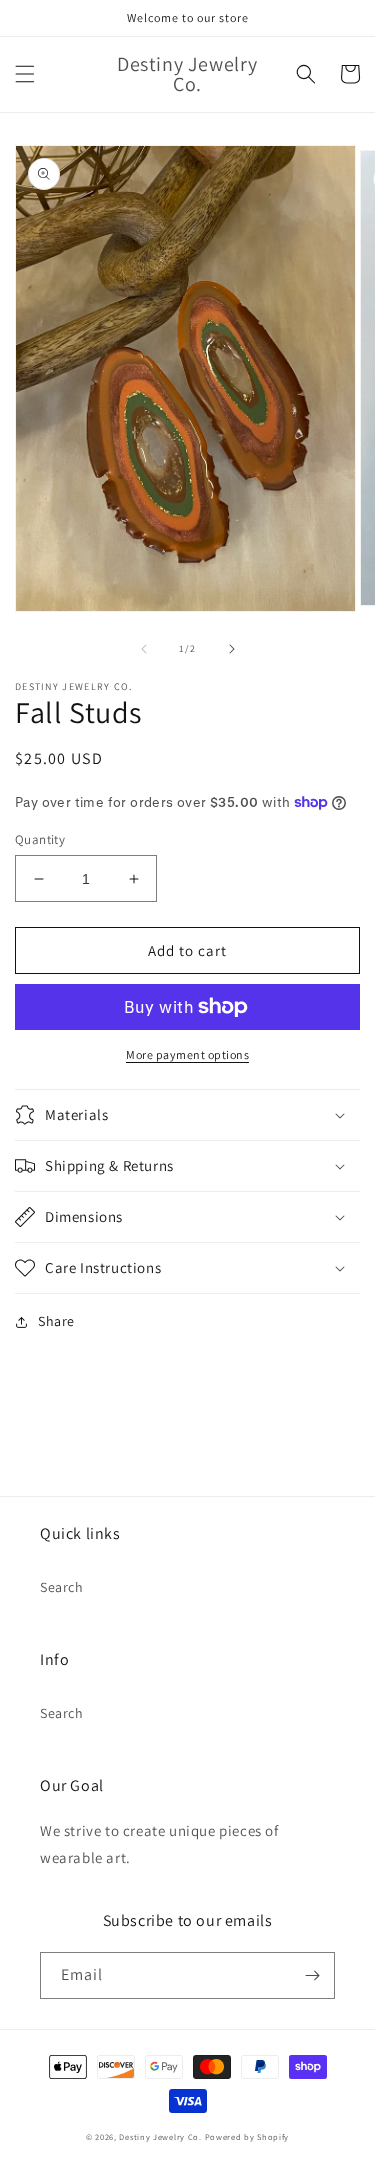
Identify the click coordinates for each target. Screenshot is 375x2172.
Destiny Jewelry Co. (160, 2136)
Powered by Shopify (247, 2136)
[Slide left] (144, 649)
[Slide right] (232, 649)
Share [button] (56, 1321)
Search (62, 1587)
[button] (25, 74)
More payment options (187, 1054)
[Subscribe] (312, 1975)
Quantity (40, 839)
